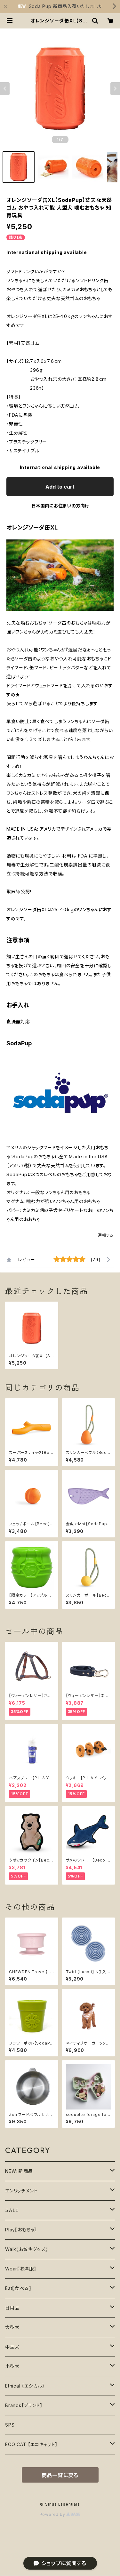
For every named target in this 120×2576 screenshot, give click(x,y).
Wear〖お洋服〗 (21, 2269)
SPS (10, 2425)
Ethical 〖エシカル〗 (25, 2386)
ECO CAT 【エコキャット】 (31, 2444)
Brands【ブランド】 (24, 2405)
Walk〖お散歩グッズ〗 (27, 2249)
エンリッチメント (21, 2191)
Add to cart (60, 487)
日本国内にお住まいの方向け (60, 506)
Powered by (53, 2514)
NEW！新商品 (19, 2171)
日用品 (12, 2308)
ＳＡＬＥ (12, 2210)
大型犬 (12, 2327)
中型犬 (12, 2347)
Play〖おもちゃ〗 (21, 2230)
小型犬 (12, 2366)
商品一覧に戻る (60, 2475)
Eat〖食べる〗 (18, 2288)
